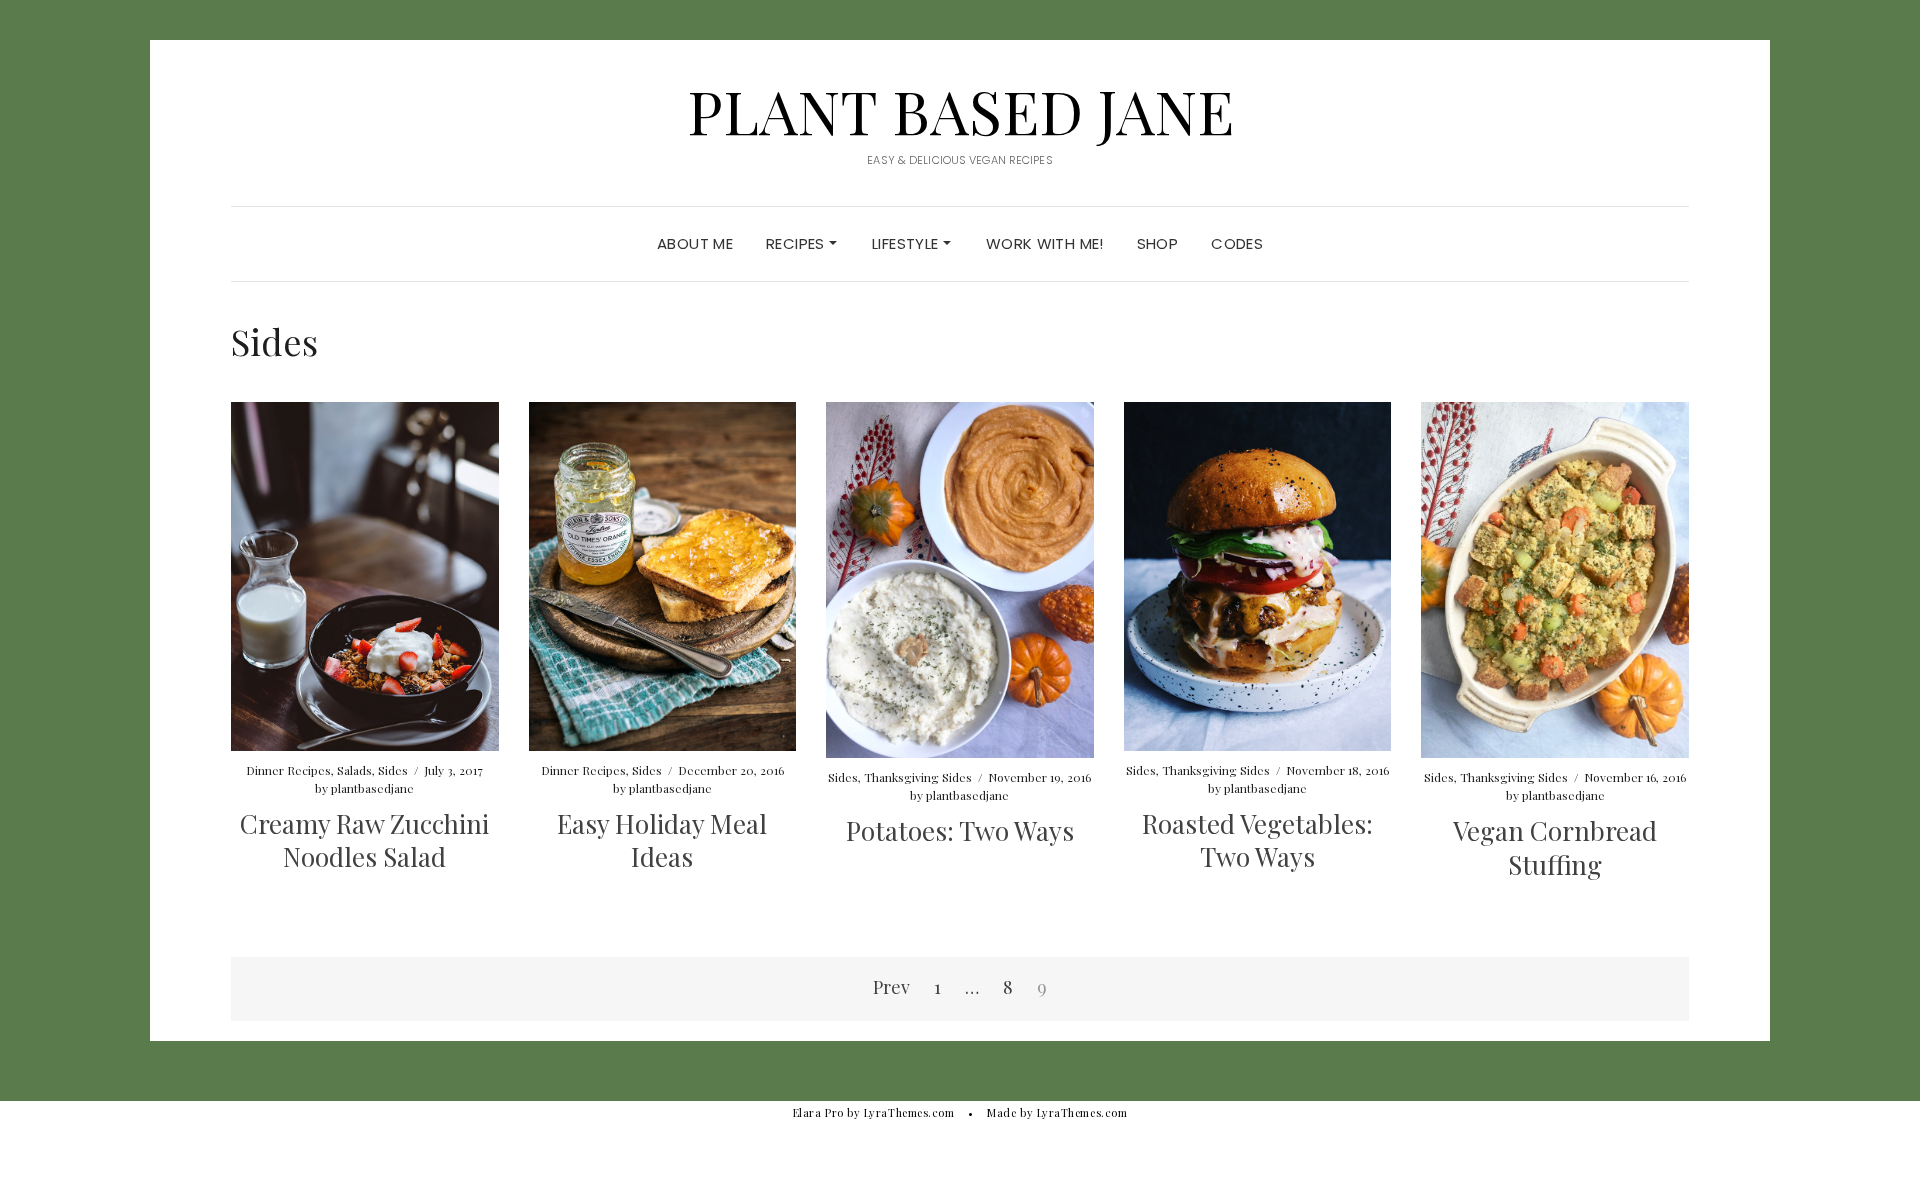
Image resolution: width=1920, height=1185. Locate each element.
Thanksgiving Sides (918, 777)
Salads (354, 770)
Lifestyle (907, 243)
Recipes (797, 243)
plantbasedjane (372, 788)
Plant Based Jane (960, 110)
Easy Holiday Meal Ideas (662, 840)
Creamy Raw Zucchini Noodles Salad (364, 840)
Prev (891, 987)
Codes (1237, 243)
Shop (1158, 243)
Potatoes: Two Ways (960, 830)
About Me (695, 243)
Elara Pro (818, 1112)
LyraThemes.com (1082, 1112)
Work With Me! (1045, 243)
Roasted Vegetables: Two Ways (1257, 840)
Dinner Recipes (288, 770)
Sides (393, 770)
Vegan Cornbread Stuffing (1555, 847)
